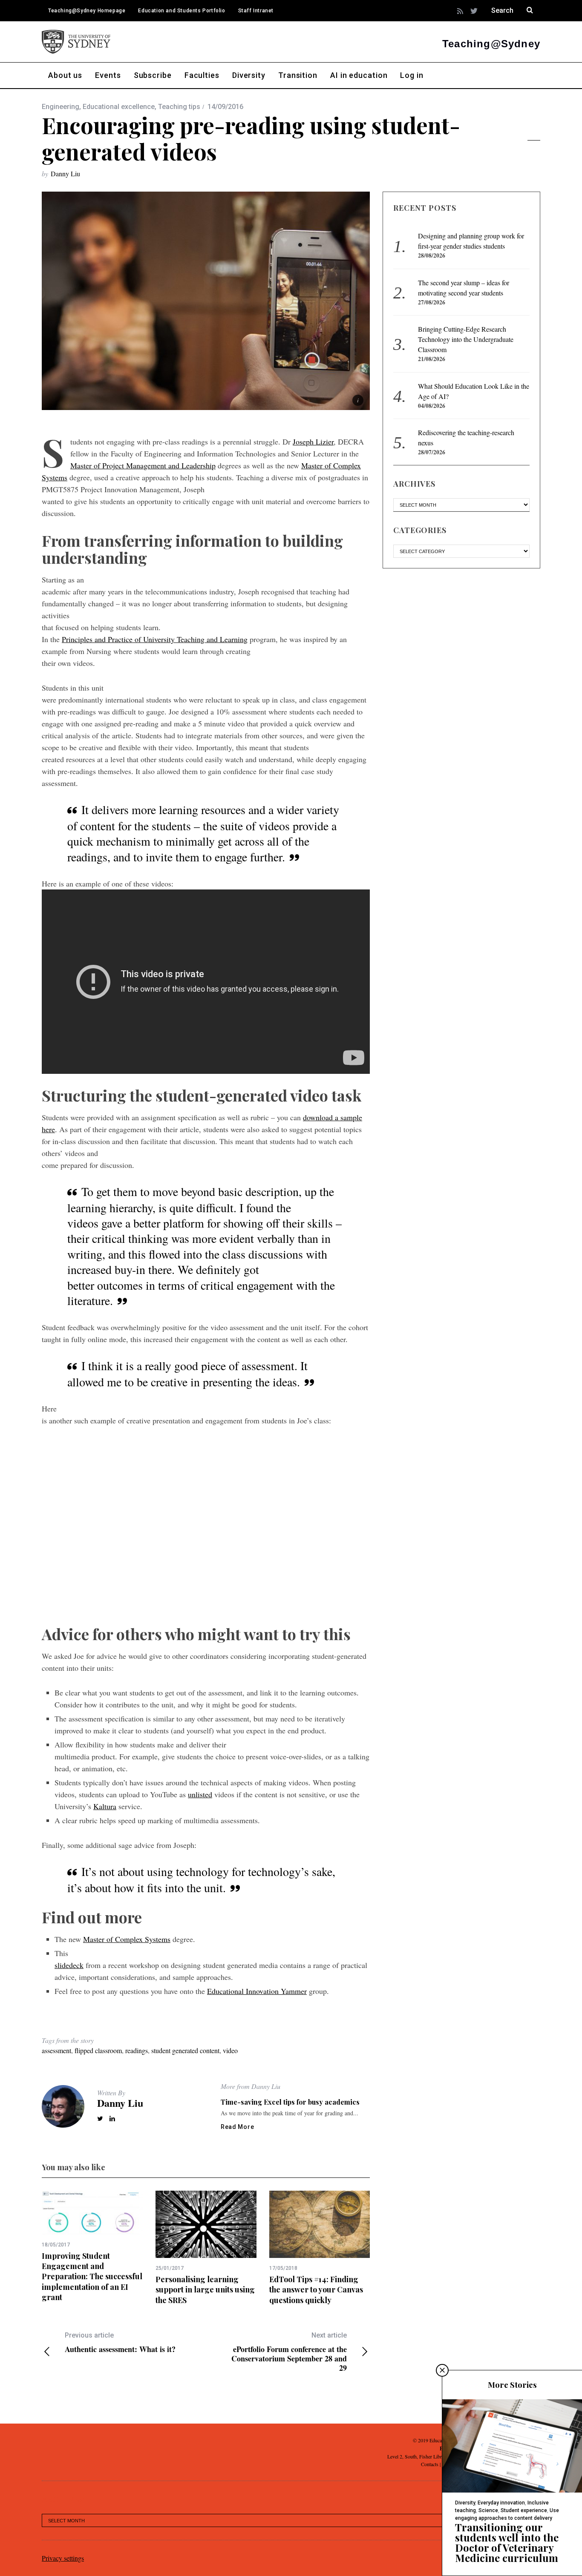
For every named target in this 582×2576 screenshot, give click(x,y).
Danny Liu (65, 174)
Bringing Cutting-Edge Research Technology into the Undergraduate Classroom (466, 339)
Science (488, 2510)
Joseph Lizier (313, 442)
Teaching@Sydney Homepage (87, 11)
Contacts (430, 2464)
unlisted (200, 1794)
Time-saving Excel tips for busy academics (290, 2102)
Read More (237, 2127)
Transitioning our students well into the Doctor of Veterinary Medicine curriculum (507, 2542)
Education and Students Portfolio (182, 11)
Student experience (524, 2510)
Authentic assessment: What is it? (120, 2342)
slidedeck (69, 1965)
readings (137, 2050)
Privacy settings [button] (63, 2558)
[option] (92, 2246)
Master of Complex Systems (127, 1939)
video (230, 2050)
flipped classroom (98, 2050)
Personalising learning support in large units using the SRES (205, 2290)
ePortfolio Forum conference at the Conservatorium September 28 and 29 (289, 2352)
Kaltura (105, 1806)
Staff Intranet (256, 11)
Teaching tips (179, 107)
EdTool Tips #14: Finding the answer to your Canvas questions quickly (316, 2290)
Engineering (61, 107)
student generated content (185, 2050)
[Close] (442, 2370)
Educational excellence (119, 107)
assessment (56, 2050)
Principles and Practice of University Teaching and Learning (155, 639)
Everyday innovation (501, 2503)
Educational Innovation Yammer (257, 1991)
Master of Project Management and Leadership (143, 465)
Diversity (465, 2503)
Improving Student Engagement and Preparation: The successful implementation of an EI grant (92, 2276)
